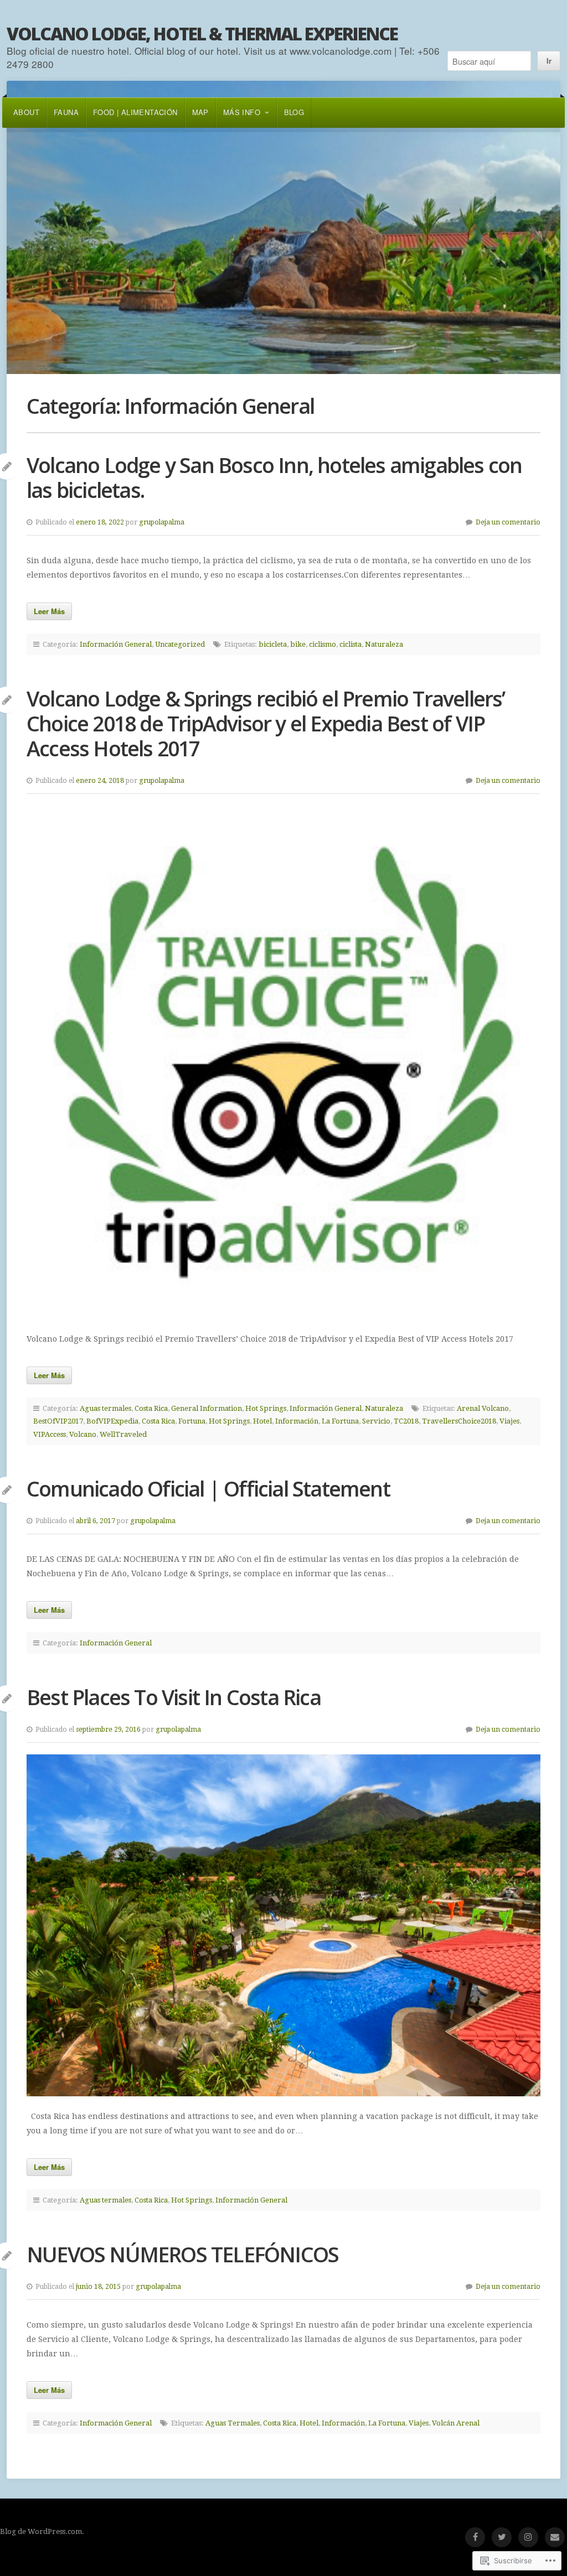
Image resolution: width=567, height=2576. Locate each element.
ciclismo (323, 644)
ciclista (350, 644)
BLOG (294, 112)
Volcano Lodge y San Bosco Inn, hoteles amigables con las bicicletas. (274, 477)
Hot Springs (266, 1408)
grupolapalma (162, 522)
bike (298, 644)
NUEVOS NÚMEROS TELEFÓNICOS (182, 2254)
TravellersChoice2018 (459, 1421)
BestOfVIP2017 (58, 1421)
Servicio (376, 1421)
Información (297, 1421)
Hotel (262, 1421)
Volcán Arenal (456, 2423)
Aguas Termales (233, 2423)
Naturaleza (384, 644)
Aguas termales (105, 1408)
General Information (207, 1408)
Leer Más (49, 611)
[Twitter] (502, 2537)
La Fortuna (340, 1421)
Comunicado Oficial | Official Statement (208, 1489)
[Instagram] (528, 2537)
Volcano (83, 1434)
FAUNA (66, 112)
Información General (116, 644)
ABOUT (26, 112)
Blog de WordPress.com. (42, 2531)
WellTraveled (123, 1434)
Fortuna (192, 1421)
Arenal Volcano (483, 1408)
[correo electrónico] (555, 2537)
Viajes (509, 1421)
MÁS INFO (242, 112)
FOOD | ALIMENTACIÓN (135, 112)
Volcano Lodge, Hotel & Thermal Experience (202, 33)
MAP (200, 112)
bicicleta (273, 644)
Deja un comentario (508, 522)
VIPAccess (50, 1434)
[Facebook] (475, 2537)
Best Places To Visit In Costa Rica (174, 1697)
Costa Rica (151, 1408)
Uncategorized (180, 644)
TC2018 (406, 1421)
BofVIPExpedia (112, 1421)
